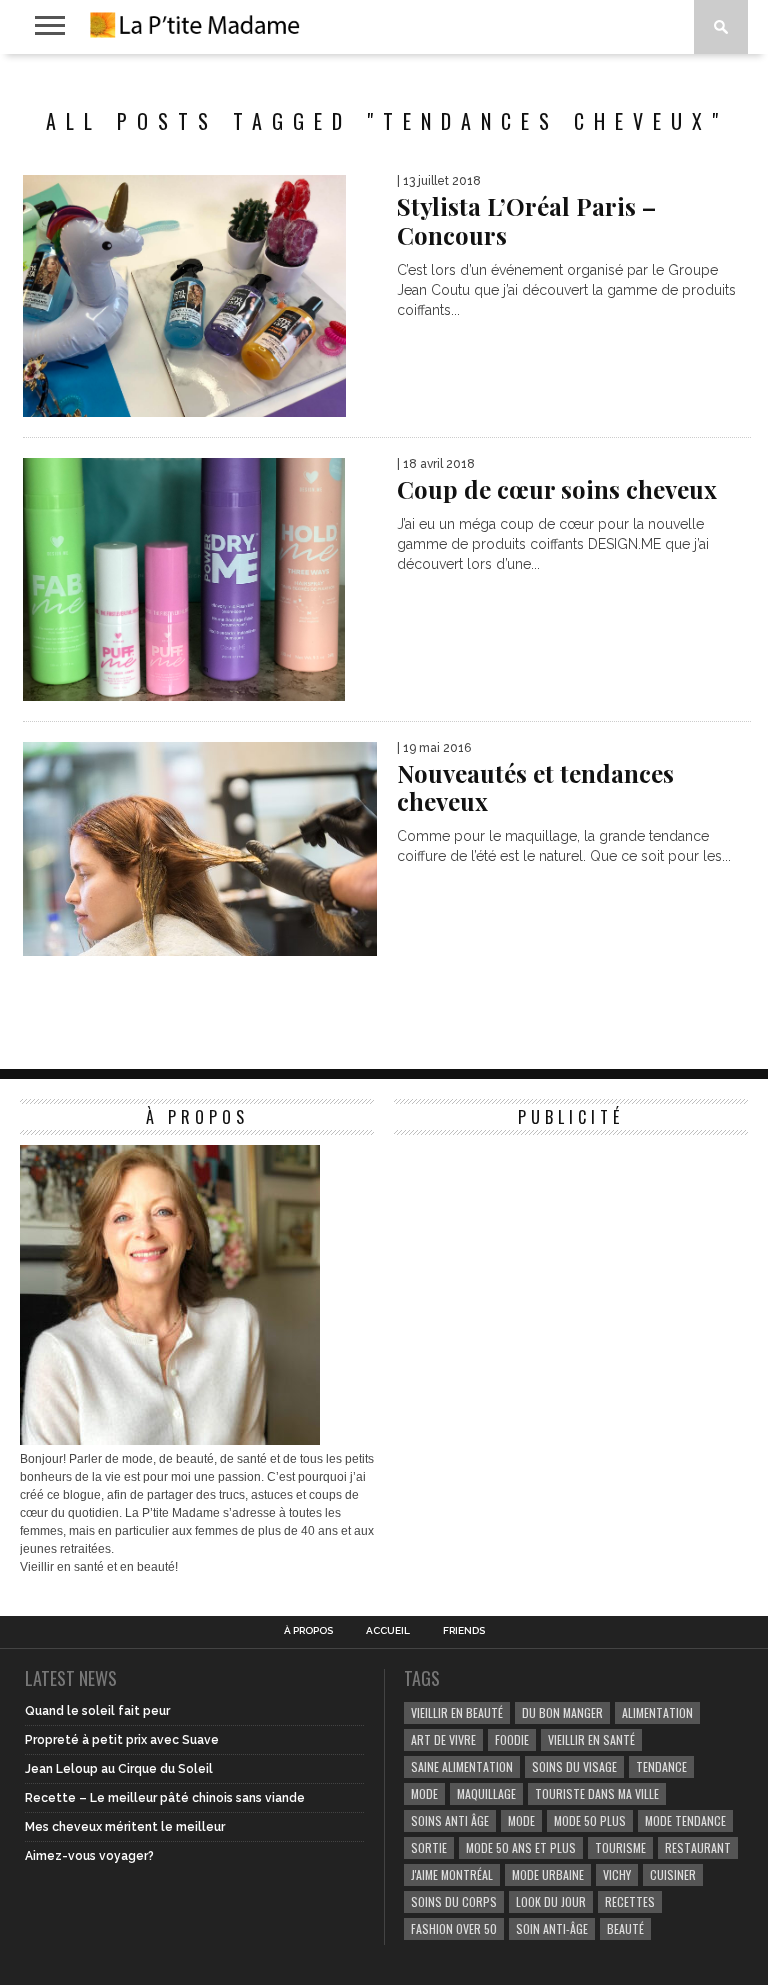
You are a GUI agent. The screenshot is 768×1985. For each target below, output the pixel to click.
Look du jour (551, 1901)
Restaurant (698, 1847)
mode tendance (685, 1820)
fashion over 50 (454, 1928)
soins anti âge (450, 1820)
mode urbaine (548, 1874)
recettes (630, 1901)
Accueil (388, 1631)
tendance (661, 1766)
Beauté (625, 1928)
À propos (308, 1631)
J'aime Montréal (452, 1874)
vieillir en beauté (457, 1712)
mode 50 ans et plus (521, 1847)
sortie (429, 1847)
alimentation (657, 1712)
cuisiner (673, 1874)
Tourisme (620, 1847)
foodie (512, 1739)
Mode (521, 1820)
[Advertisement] (544, 1270)
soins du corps (454, 1901)
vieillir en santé (591, 1739)
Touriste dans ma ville (597, 1793)
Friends (464, 1631)
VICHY (617, 1874)
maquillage (486, 1793)
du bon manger (562, 1712)
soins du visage (574, 1766)
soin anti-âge (552, 1928)
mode (424, 1793)
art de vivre (443, 1739)
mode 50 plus (590, 1820)
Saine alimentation (462, 1766)
